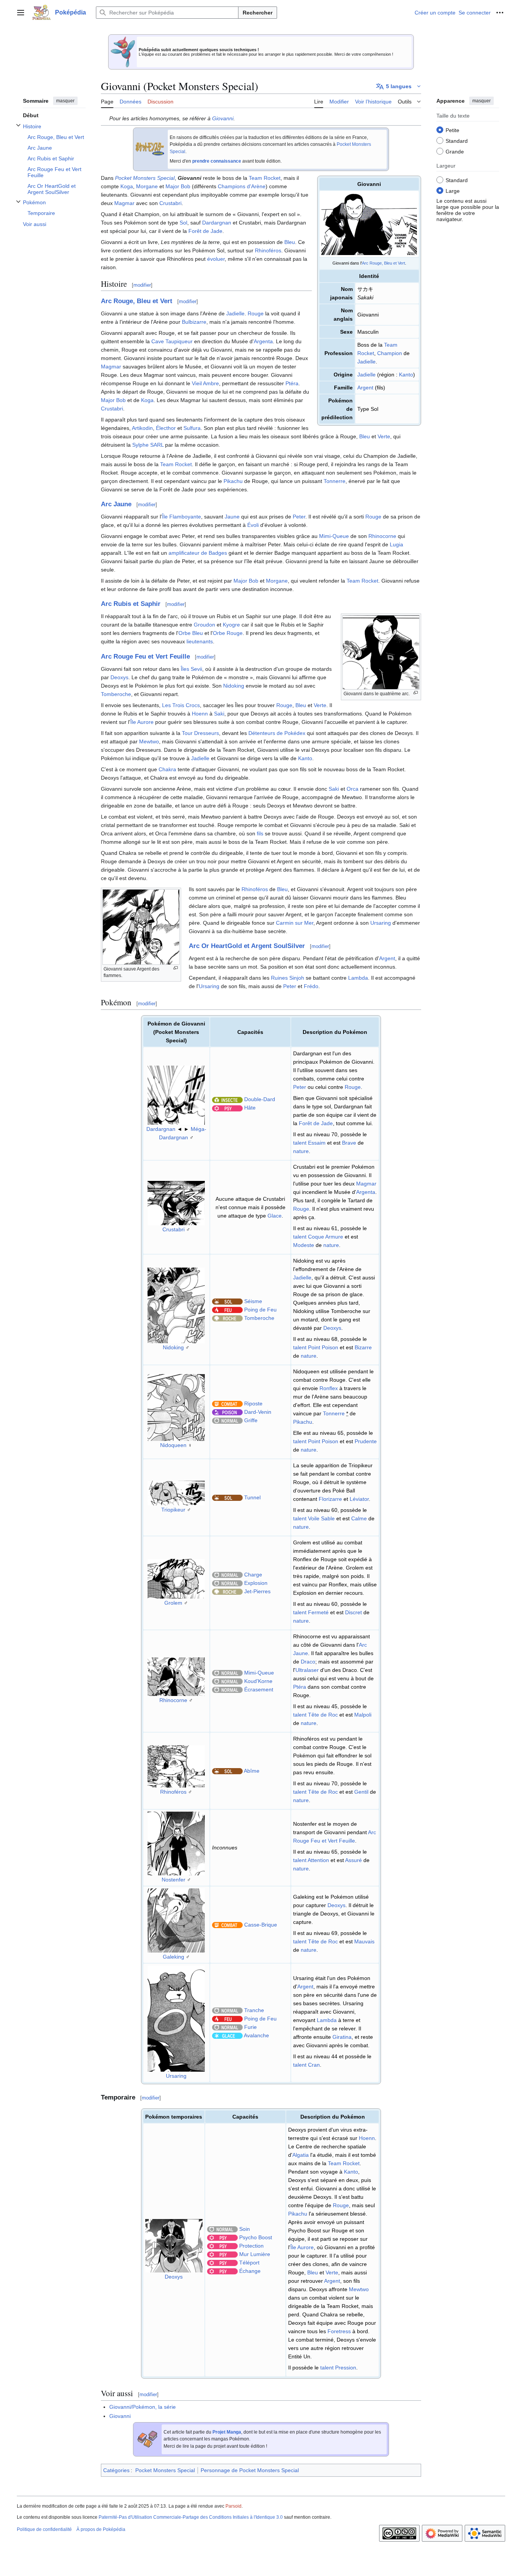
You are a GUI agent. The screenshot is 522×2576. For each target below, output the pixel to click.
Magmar (124, 203)
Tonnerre (335, 481)
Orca (353, 789)
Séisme (253, 1301)
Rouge (256, 313)
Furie (250, 2027)
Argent (365, 388)
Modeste (304, 1245)
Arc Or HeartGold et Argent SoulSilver (247, 946)
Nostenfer (173, 1880)
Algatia (301, 2155)
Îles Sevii (191, 669)
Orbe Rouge (228, 633)
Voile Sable (321, 1518)
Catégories (116, 2470)
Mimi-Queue (334, 536)
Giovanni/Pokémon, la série (143, 2407)
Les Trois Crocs (181, 705)
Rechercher (258, 13)
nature (301, 1151)
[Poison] (227, 1412)
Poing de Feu (260, 1310)
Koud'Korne (258, 1681)
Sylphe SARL (148, 445)
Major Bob (178, 186)
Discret (353, 1612)
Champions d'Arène (242, 186)
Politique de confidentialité (44, 2529)
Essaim (317, 1143)
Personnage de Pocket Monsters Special (250, 2470)
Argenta (263, 341)
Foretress (339, 2331)
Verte (384, 436)
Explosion (256, 1583)
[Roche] (227, 1318)
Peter (299, 517)
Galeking (173, 1957)
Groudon (204, 625)
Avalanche (256, 2035)
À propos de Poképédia (101, 2529)
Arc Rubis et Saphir (131, 604)
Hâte (250, 1108)
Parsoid (233, 2506)
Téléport (249, 2263)
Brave (349, 1143)
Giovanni (223, 118)
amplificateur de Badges (198, 553)
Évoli (253, 525)
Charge (253, 1575)
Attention (318, 1860)
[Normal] (227, 1420)
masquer (65, 101)
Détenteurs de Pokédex (277, 733)
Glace (275, 1216)
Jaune (232, 517)
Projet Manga (227, 2432)
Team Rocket (265, 178)
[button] (21, 13)
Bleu (290, 242)
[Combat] (227, 1403)
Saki (219, 714)
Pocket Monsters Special (145, 178)
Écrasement (259, 1689)
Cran (314, 2065)
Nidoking (234, 686)
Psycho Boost (256, 2237)
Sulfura (192, 428)
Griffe (251, 1420)
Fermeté (318, 1612)
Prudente (366, 1441)
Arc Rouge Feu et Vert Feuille (145, 657)
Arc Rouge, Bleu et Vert (383, 263)
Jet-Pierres (257, 1591)
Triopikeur (173, 1510)
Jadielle (366, 362)
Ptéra (292, 383)
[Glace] (227, 2035)
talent (300, 1143)
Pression (346, 2368)
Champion (390, 353)
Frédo (311, 986)
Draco (308, 1662)
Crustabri (170, 203)
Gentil (361, 1792)
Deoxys (119, 677)
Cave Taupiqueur (172, 341)
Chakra (167, 769)
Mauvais (364, 1941)
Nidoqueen (173, 1445)
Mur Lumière (255, 2254)
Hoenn (200, 714)
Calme (359, 1518)
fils (260, 833)
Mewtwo (149, 741)
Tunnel (252, 1497)
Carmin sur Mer (295, 923)
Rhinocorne (382, 536)
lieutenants (200, 641)
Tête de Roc (323, 1715)
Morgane (147, 186)
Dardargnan (217, 223)
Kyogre (231, 625)
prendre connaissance (217, 161)
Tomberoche (116, 694)
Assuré (353, 1860)
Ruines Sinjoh (288, 978)
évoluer (216, 259)
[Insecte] (227, 1099)
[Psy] (227, 1108)
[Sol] (227, 1301)
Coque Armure (326, 1237)
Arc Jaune (116, 504)
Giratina (342, 2037)
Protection (251, 2246)
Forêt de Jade (205, 231)
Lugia (396, 544)
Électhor (166, 428)
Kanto (406, 375)
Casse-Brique (261, 1925)
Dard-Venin (258, 1412)
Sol (183, 223)
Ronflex (329, 1388)
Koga (127, 186)
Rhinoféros (268, 250)
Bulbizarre (194, 322)
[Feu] (227, 1310)
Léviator (359, 1499)
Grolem (173, 1603)
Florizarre (330, 1499)
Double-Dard (260, 1099)
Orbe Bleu (191, 633)
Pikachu (233, 481)
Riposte (253, 1403)
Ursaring (381, 923)
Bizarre (363, 1347)
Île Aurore (142, 722)
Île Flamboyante (182, 517)
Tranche (254, 2010)
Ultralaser (307, 1670)
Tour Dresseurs (200, 733)
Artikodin (142, 428)
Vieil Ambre (205, 383)
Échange (250, 2271)
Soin (245, 2229)
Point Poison (323, 1347)
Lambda (358, 978)
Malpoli (363, 1715)
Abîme (252, 1771)
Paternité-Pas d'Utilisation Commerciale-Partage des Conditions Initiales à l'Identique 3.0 (191, 2517)
